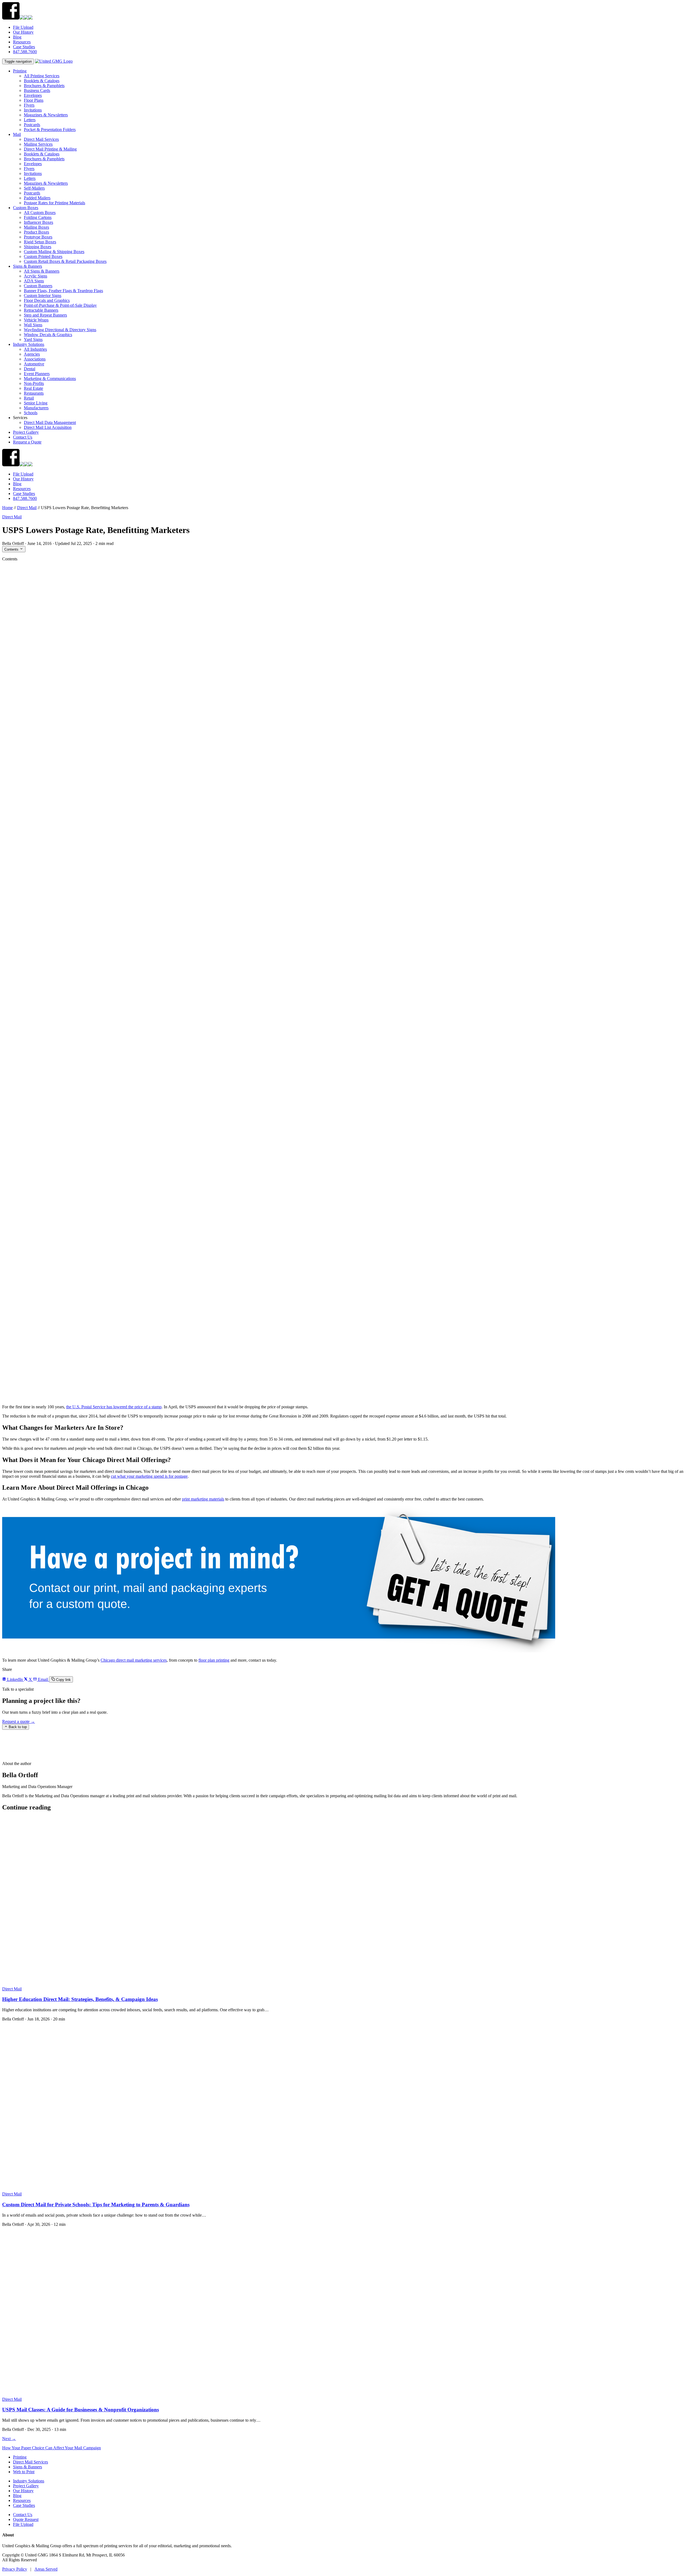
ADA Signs (34, 281)
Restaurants (34, 393)
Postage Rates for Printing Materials (54, 203)
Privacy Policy (15, 2569)
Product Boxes (36, 232)
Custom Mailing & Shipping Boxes (54, 252)
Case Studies (24, 47)
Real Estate (33, 388)
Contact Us (23, 437)
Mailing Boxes (36, 227)
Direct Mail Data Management (50, 422)
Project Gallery (26, 432)
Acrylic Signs (36, 276)
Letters (30, 120)
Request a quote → (19, 1721)
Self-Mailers (34, 188)
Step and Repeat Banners (45, 315)
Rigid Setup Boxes (40, 242)
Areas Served (46, 2569)
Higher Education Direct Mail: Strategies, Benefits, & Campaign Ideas (80, 1999)
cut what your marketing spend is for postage (149, 1476)
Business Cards (37, 90)
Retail (29, 398)
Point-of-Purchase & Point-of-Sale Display (60, 305)
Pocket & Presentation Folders (50, 130)
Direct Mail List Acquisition (48, 427)
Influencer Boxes (38, 222)
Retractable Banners (41, 310)
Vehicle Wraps (36, 320)
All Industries (35, 349)
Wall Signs (33, 325)
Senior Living (36, 403)
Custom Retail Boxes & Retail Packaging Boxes (65, 261)
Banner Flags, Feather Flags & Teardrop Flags (63, 291)
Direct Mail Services (41, 139)
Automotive (34, 364)
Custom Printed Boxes (43, 256)
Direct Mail (27, 508)
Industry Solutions (29, 344)
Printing (20, 71)
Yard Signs (33, 339)
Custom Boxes (26, 208)
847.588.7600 (25, 52)
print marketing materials (203, 1499)
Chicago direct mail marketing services (134, 1660)
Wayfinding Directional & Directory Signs (60, 330)
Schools (31, 413)
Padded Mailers (37, 198)
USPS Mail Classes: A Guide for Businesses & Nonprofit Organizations (81, 2410)
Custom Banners (38, 286)
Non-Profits (34, 383)
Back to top (17, 1727)
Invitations (33, 110)
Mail (17, 134)
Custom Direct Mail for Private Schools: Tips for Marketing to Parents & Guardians (96, 2205)
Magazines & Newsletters (46, 115)
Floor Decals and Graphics (47, 300)
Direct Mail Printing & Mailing (50, 149)
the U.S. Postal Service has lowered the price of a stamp (114, 1407)
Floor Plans (34, 100)
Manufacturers (36, 408)
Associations (35, 359)
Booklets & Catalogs (42, 81)
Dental (30, 369)
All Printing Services (42, 76)
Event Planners (37, 374)
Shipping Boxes (38, 247)
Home (7, 508)
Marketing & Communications (50, 379)
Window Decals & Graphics (48, 335)
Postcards (32, 125)
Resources (22, 42)
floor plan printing (214, 1660)
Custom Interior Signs (43, 296)
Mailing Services (38, 144)
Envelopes (33, 95)
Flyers (29, 105)
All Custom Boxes (40, 213)
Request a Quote (27, 442)
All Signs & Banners (42, 271)
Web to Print (24, 2472)
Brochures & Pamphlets (44, 86)
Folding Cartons (38, 217)
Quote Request (26, 2519)
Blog (17, 37)
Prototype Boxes (38, 237)
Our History (23, 32)
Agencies (32, 354)
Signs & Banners (28, 266)
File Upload (23, 27)
